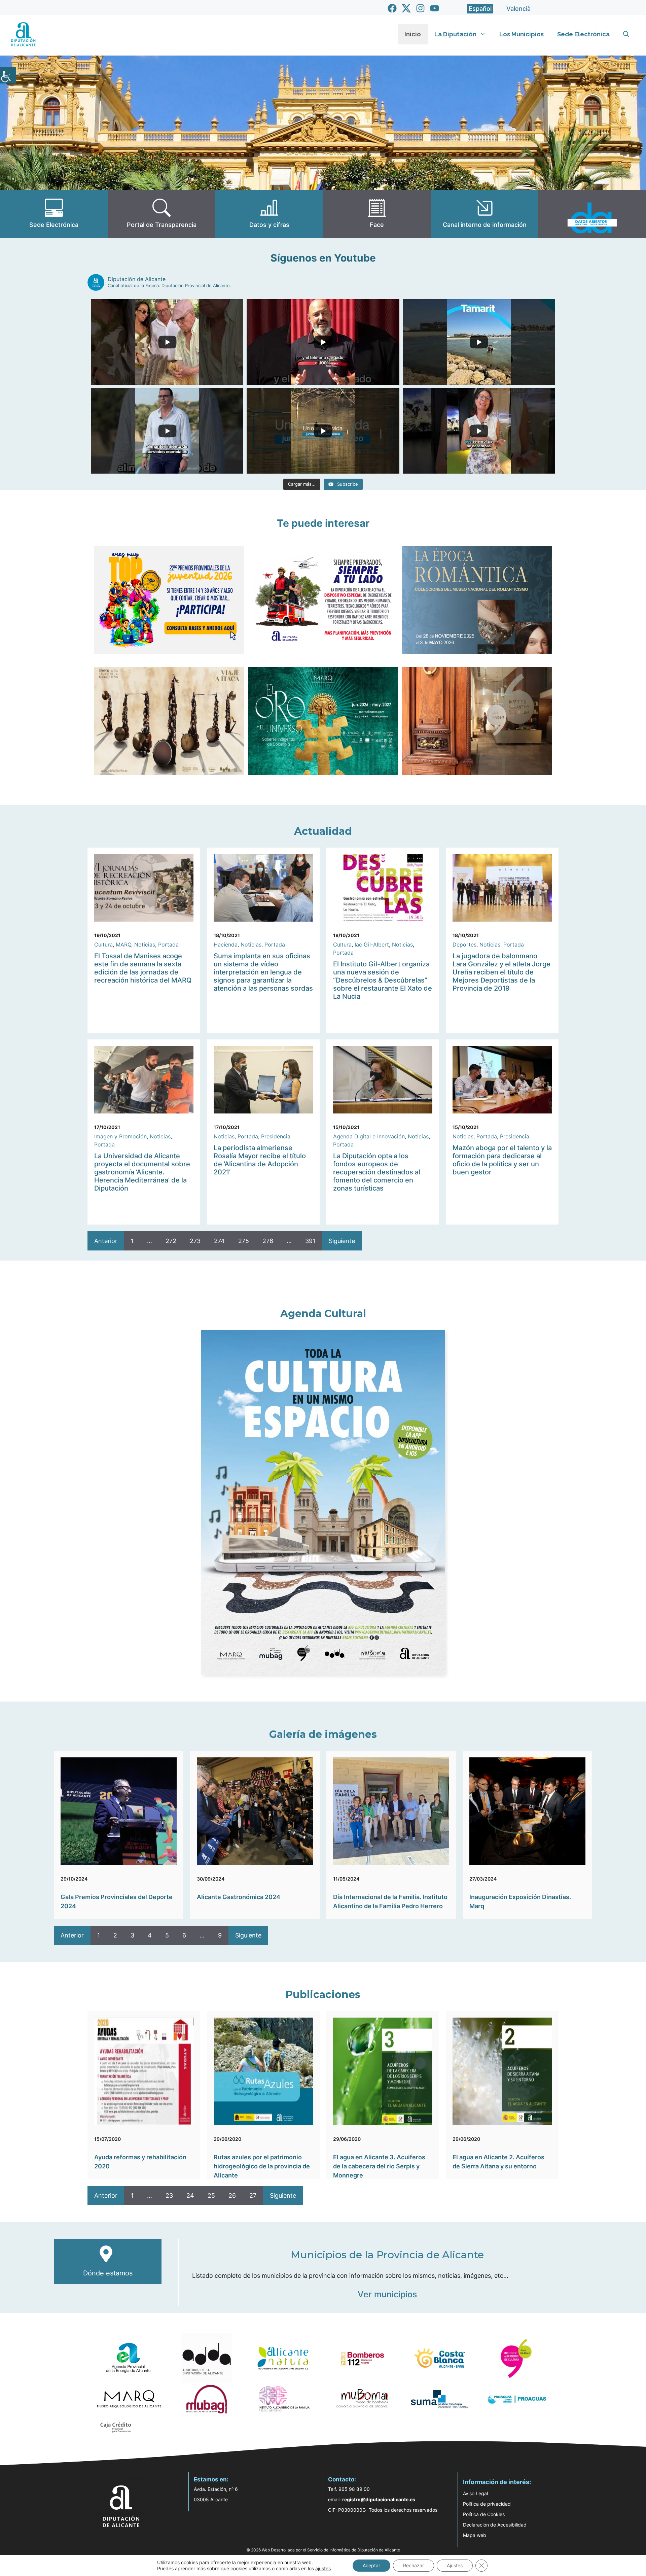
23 (169, 2195)
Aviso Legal (475, 2493)
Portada (168, 944)
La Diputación (455, 34)
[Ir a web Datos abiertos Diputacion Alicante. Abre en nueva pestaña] (592, 214)
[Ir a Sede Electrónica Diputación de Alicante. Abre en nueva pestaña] (54, 214)
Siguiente (342, 1241)
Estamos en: (211, 2479)
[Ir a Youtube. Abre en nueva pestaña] (435, 8)
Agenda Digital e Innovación (369, 1136)
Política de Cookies (484, 2514)
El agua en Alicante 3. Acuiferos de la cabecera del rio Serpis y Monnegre (379, 2166)
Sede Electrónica (583, 34)
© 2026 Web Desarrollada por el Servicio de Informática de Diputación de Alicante (323, 2550)
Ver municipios (387, 2294)
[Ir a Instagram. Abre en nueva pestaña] (420, 8)
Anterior (106, 1241)
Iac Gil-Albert (372, 944)
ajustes (323, 2568)
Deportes (464, 944)
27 (253, 2195)
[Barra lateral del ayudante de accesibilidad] (8, 75)
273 (195, 1241)
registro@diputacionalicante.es (379, 2499)
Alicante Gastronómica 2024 (239, 1897)
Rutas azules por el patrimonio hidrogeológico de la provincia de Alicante (262, 2166)
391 (310, 1241)
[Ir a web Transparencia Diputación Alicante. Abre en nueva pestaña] (161, 214)
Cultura (103, 944)
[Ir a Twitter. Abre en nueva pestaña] (406, 8)
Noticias (145, 944)
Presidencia (276, 1136)
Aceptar (371, 2565)
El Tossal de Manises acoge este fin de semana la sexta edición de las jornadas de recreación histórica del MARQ (143, 968)
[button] (626, 34)
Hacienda (226, 944)
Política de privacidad (487, 2504)
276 (268, 1241)
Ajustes (455, 2565)
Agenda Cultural (323, 1314)
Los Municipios (522, 34)
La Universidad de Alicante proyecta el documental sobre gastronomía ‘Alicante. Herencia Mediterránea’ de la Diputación (142, 1172)
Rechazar (414, 2565)
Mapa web (475, 2535)
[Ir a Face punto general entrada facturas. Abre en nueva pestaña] (377, 214)
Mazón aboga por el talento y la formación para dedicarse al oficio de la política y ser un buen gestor (502, 1160)
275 (244, 1241)
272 (171, 1241)
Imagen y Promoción (120, 1136)
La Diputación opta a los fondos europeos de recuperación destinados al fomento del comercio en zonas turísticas (377, 1172)
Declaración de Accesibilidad (495, 2525)
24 (190, 2195)
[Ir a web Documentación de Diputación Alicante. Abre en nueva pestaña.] (269, 214)
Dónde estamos (108, 2273)
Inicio (413, 34)
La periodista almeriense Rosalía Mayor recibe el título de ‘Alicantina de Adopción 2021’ (260, 1160)
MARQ (123, 944)
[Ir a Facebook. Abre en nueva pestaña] (392, 8)
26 (232, 2195)
